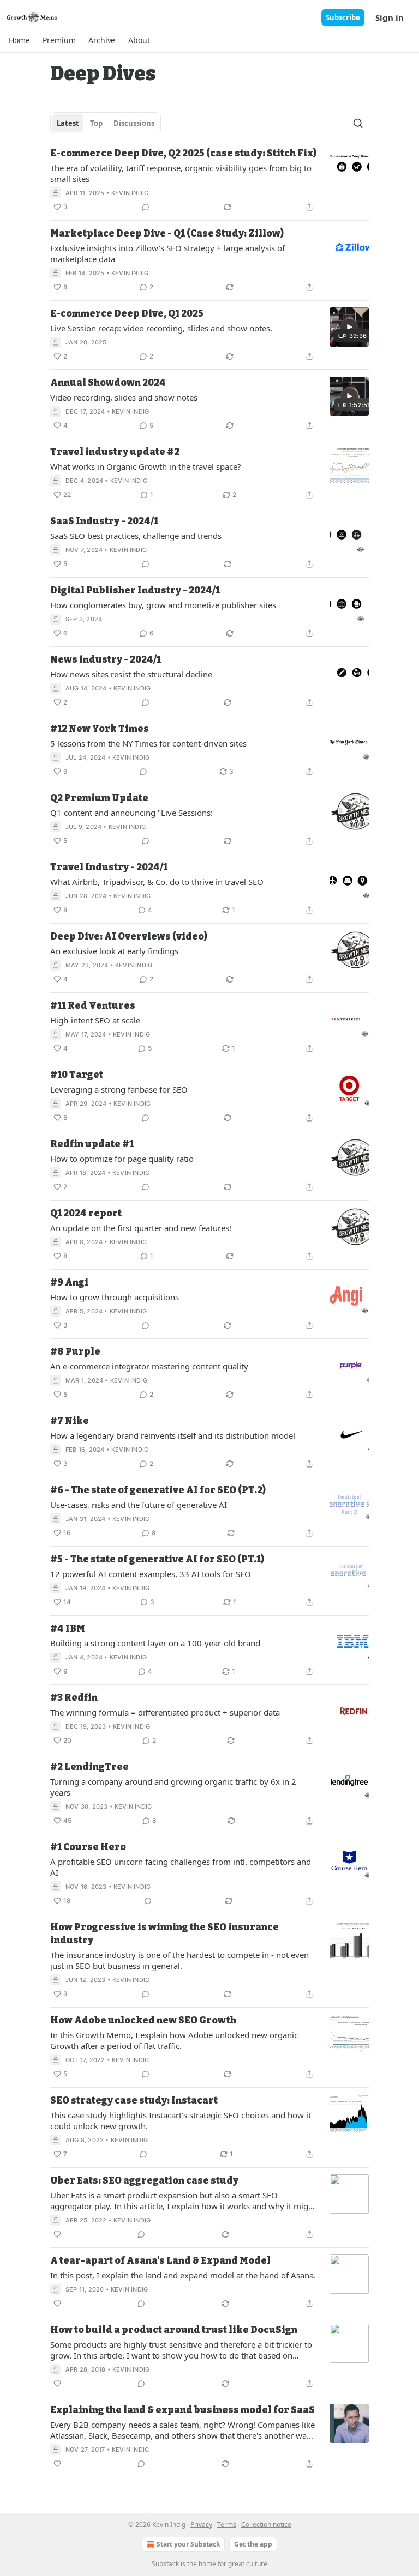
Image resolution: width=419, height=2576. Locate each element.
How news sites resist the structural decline (131, 674)
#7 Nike (70, 1421)
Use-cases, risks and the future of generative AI (139, 1505)
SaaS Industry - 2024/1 (104, 521)
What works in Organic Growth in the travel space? (146, 466)
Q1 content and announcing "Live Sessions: (131, 813)
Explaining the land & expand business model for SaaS (182, 2410)
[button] (19, 40)
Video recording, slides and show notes (124, 397)
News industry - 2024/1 (106, 660)
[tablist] (106, 123)
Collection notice (266, 2525)
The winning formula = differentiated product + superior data (165, 1712)
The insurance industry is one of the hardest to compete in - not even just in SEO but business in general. (179, 1960)
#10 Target (77, 1075)
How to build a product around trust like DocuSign (174, 2330)
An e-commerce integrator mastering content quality (149, 1366)
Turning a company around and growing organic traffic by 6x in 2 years (173, 1787)
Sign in (390, 17)
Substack (165, 2564)
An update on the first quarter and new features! (141, 1228)
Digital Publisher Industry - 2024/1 (135, 590)
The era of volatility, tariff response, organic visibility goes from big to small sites (181, 173)
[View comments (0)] (146, 207)
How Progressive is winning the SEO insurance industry (164, 1934)
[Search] (358, 123)
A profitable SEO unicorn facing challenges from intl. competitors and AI (181, 1867)
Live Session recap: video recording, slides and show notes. (161, 328)
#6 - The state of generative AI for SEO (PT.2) (158, 1490)
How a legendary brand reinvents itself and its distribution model (173, 1435)
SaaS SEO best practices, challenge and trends (136, 536)
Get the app (253, 2544)
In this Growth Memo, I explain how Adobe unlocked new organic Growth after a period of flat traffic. (174, 2040)
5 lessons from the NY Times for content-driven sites (148, 743)
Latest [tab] (68, 123)
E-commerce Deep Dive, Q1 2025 (127, 314)
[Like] (57, 2234)
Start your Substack (188, 2544)
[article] (209, 180)
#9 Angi (69, 1283)
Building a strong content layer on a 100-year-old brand (155, 1643)
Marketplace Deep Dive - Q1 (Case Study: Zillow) (167, 234)
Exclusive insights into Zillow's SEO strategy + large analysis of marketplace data (167, 253)
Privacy (201, 2525)
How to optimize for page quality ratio (122, 1159)
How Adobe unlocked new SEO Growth (143, 2020)
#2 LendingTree (89, 1767)
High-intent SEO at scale (95, 1020)
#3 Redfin (74, 1698)
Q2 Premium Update (99, 798)
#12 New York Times (100, 729)
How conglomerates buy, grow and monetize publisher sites (163, 605)
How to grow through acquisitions (115, 1297)
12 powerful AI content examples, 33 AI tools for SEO (151, 1574)
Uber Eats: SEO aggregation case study (144, 2181)
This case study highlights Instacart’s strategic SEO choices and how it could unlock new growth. (181, 2120)
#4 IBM (68, 1629)
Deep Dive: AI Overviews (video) (129, 937)
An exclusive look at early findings (114, 951)
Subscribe (343, 17)
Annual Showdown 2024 (108, 383)
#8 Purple (75, 1352)
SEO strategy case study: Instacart (134, 2101)
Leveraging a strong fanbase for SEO (119, 1089)
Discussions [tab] (134, 123)
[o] (349, 327)
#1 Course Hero (88, 1847)
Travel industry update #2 (115, 452)
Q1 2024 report (86, 1213)
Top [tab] (96, 123)
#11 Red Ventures (93, 1006)
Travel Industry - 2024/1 (109, 867)
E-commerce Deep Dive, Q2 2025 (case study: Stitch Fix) (183, 153)
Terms (227, 2525)
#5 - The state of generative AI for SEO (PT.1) (157, 1559)
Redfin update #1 (92, 1144)
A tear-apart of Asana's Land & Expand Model (160, 2261)
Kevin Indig (130, 193)
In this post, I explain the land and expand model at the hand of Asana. (183, 2275)
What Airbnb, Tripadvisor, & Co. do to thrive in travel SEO (157, 882)
